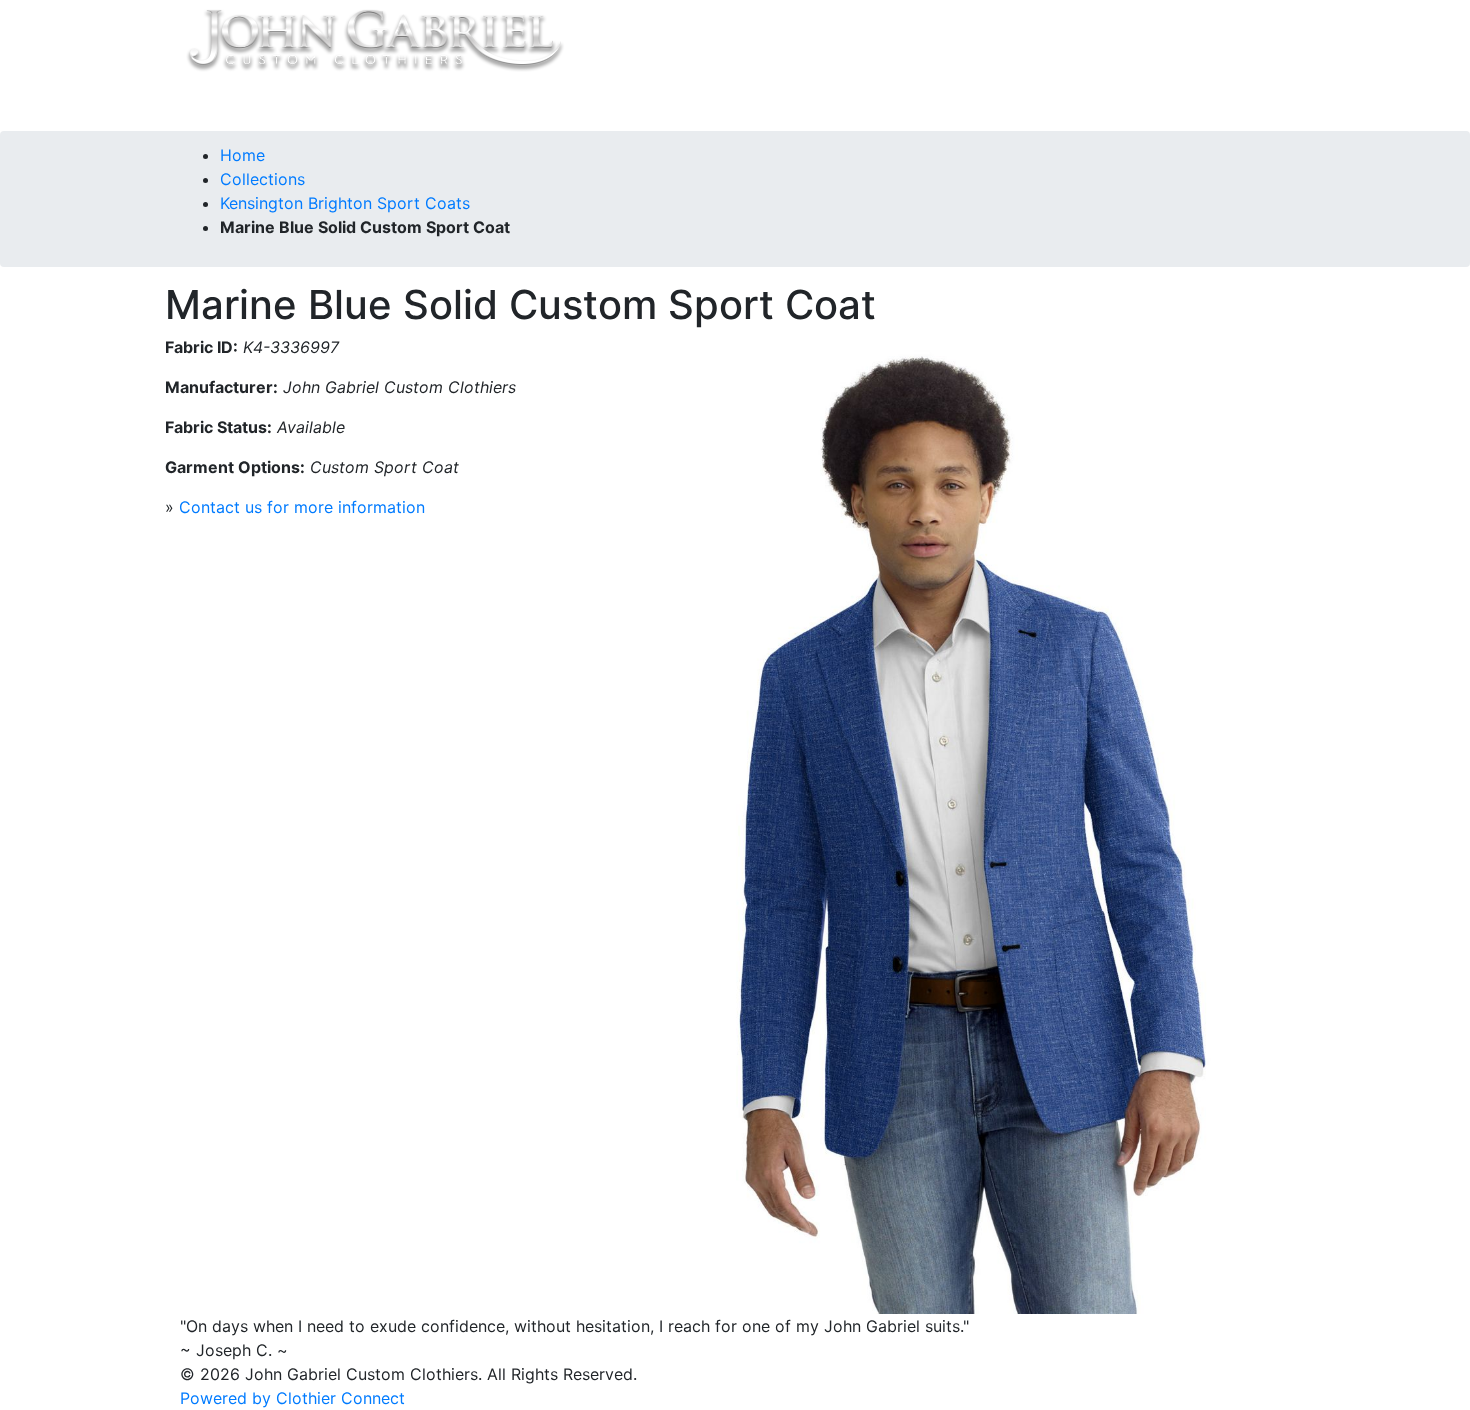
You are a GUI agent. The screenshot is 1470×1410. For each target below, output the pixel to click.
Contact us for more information (302, 507)
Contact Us (498, 103)
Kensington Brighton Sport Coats (345, 203)
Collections (307, 103)
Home (226, 103)
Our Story (402, 103)
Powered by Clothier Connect (292, 1398)
